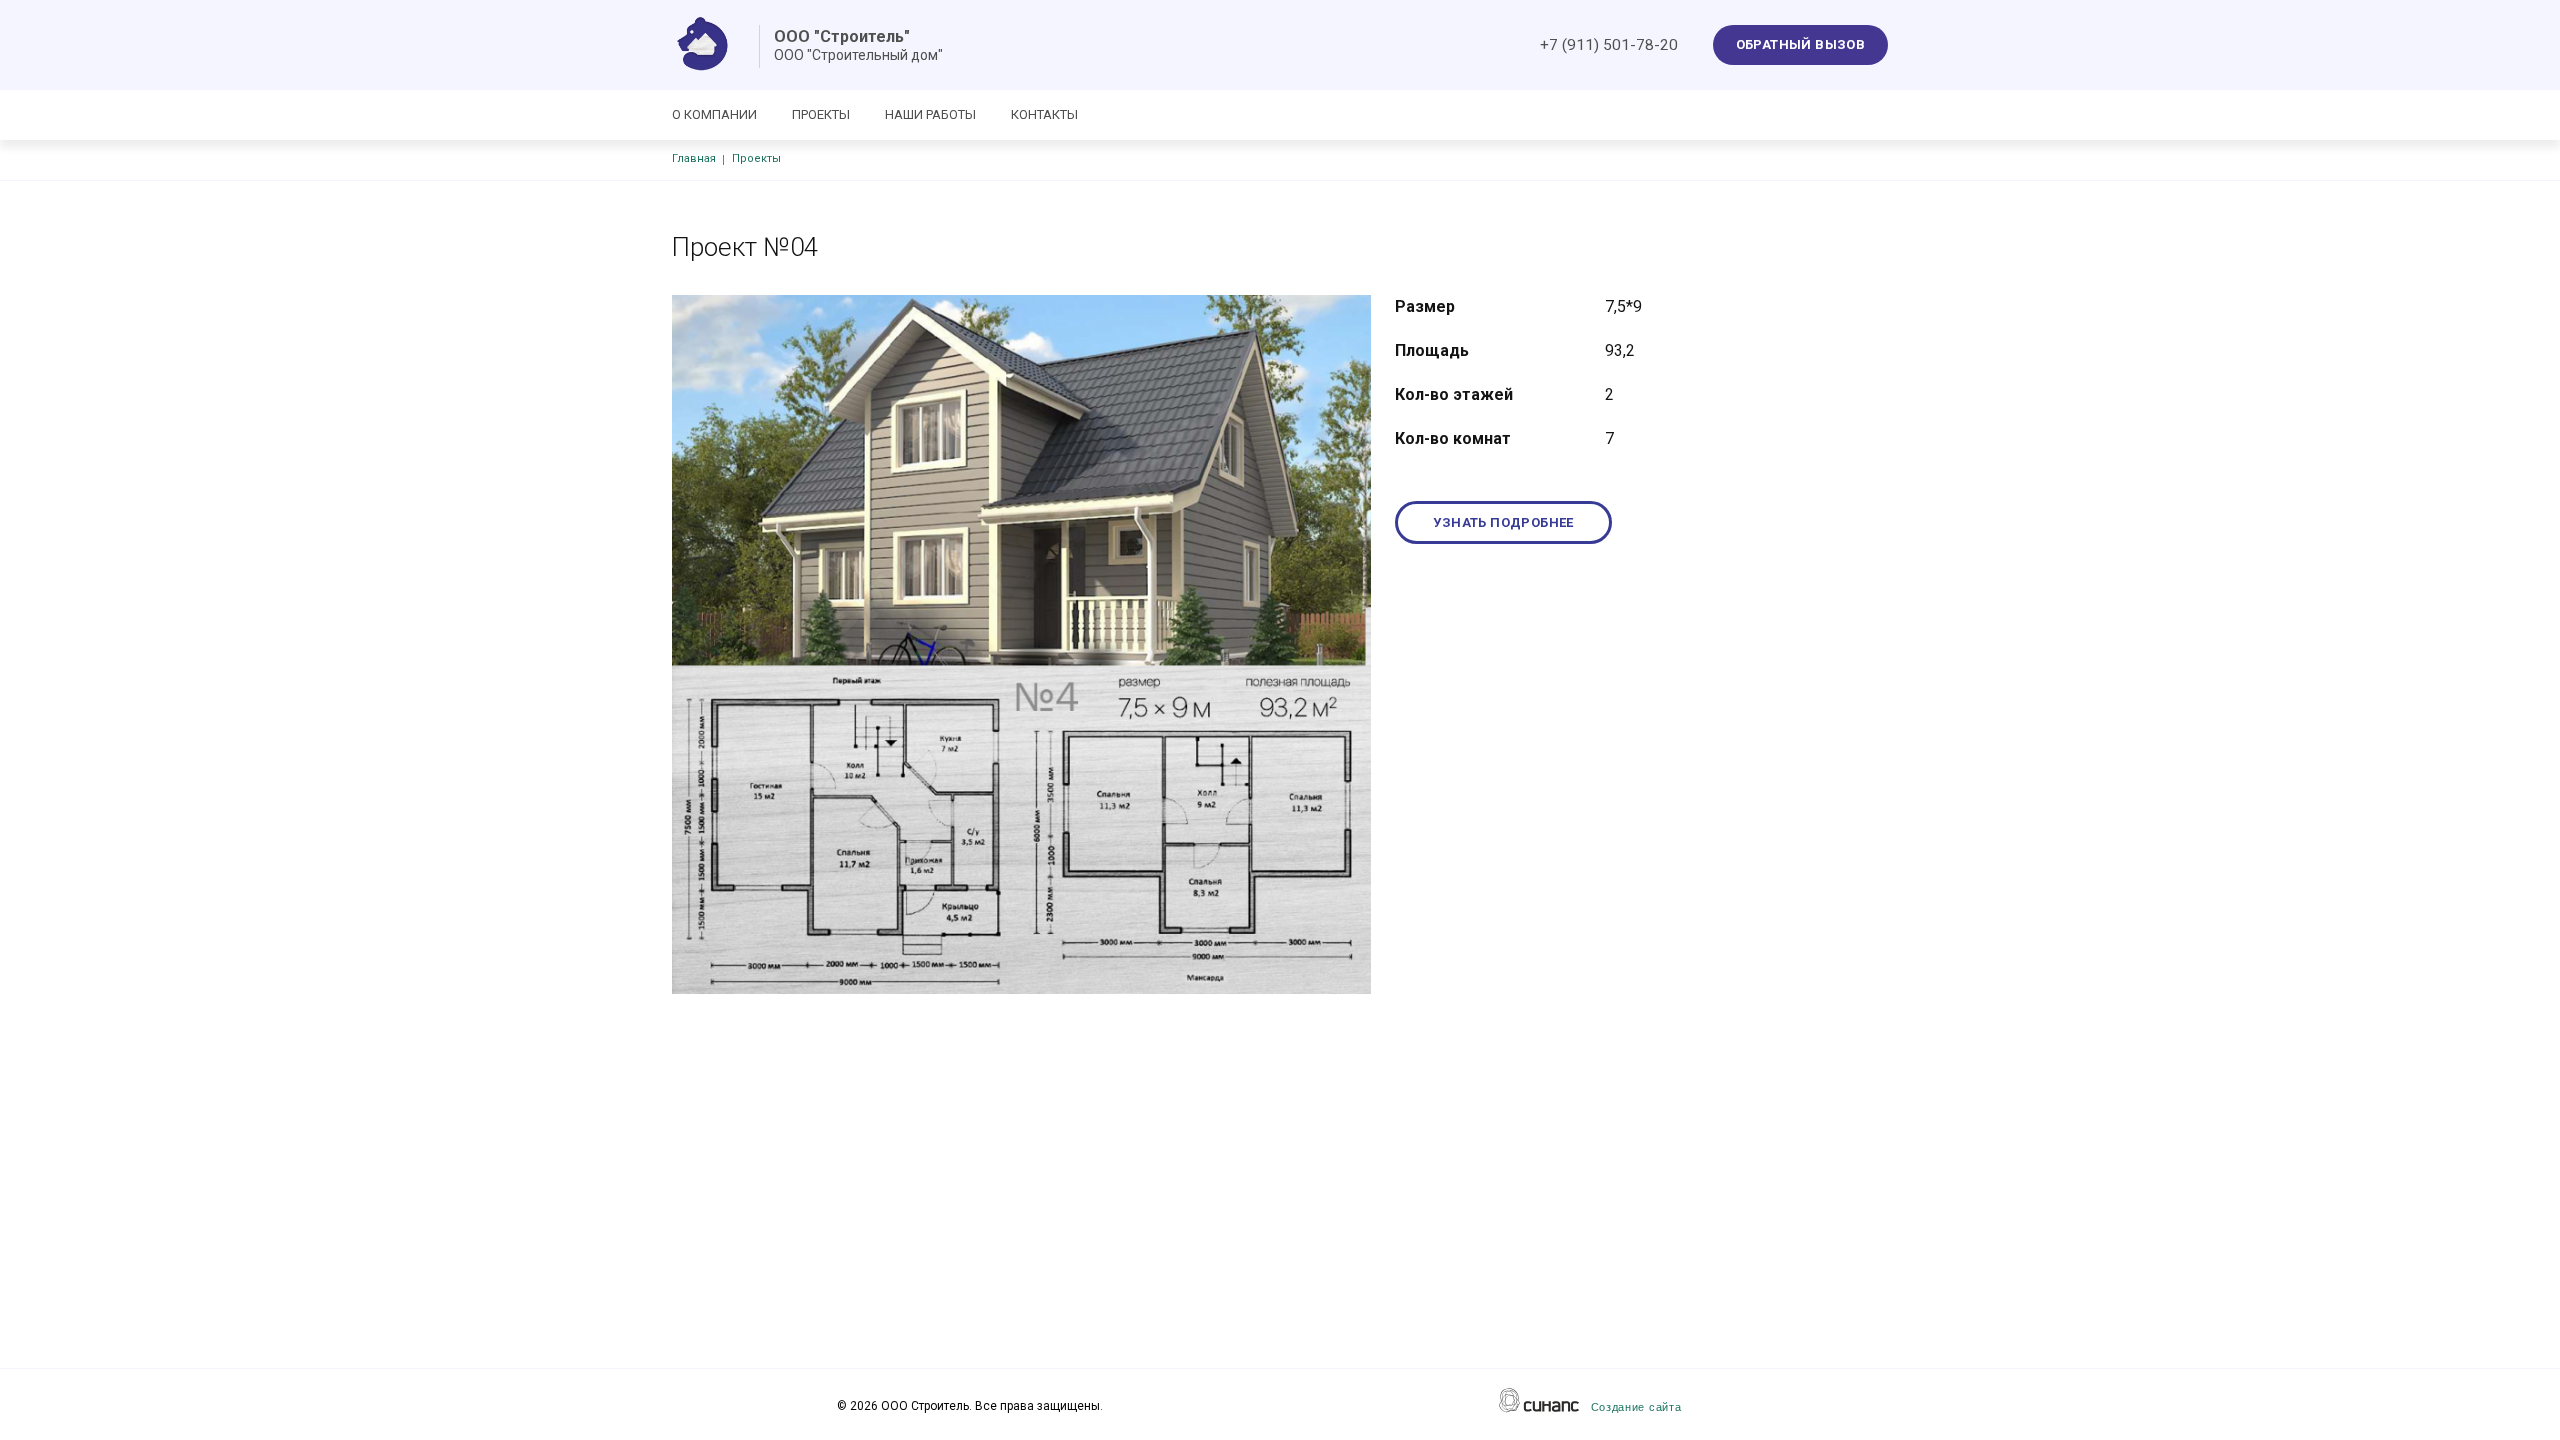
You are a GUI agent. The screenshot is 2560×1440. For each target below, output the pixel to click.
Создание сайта (1636, 1407)
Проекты (821, 114)
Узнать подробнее (1503, 522)
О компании (714, 114)
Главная (694, 158)
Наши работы (930, 114)
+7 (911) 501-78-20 (1609, 45)
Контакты (1044, 114)
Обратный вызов (1801, 44)
